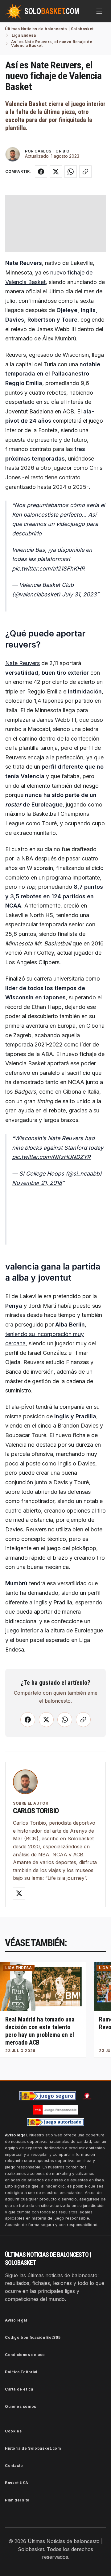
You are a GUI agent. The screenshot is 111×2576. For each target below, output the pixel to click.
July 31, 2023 (79, 594)
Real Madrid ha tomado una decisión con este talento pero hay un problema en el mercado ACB (40, 2031)
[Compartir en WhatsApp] (71, 172)
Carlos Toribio (36, 1811)
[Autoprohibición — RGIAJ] (87, 2096)
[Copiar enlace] (85, 172)
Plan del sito (17, 2500)
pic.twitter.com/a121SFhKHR (48, 569)
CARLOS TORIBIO (52, 151)
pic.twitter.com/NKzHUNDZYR (51, 1157)
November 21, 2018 (37, 1183)
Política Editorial (21, 2372)
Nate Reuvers (23, 663)
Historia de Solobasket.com (33, 2448)
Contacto (14, 2466)
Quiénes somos (21, 2406)
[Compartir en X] (56, 172)
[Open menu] (99, 11)
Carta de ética (19, 2389)
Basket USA (17, 2483)
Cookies (13, 2431)
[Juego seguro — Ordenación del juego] (47, 2096)
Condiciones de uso (25, 2355)
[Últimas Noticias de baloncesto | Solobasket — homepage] (42, 11)
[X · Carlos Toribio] (19, 1893)
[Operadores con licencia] (55, 2122)
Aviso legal (16, 2320)
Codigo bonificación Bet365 (33, 2337)
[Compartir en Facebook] (41, 172)
